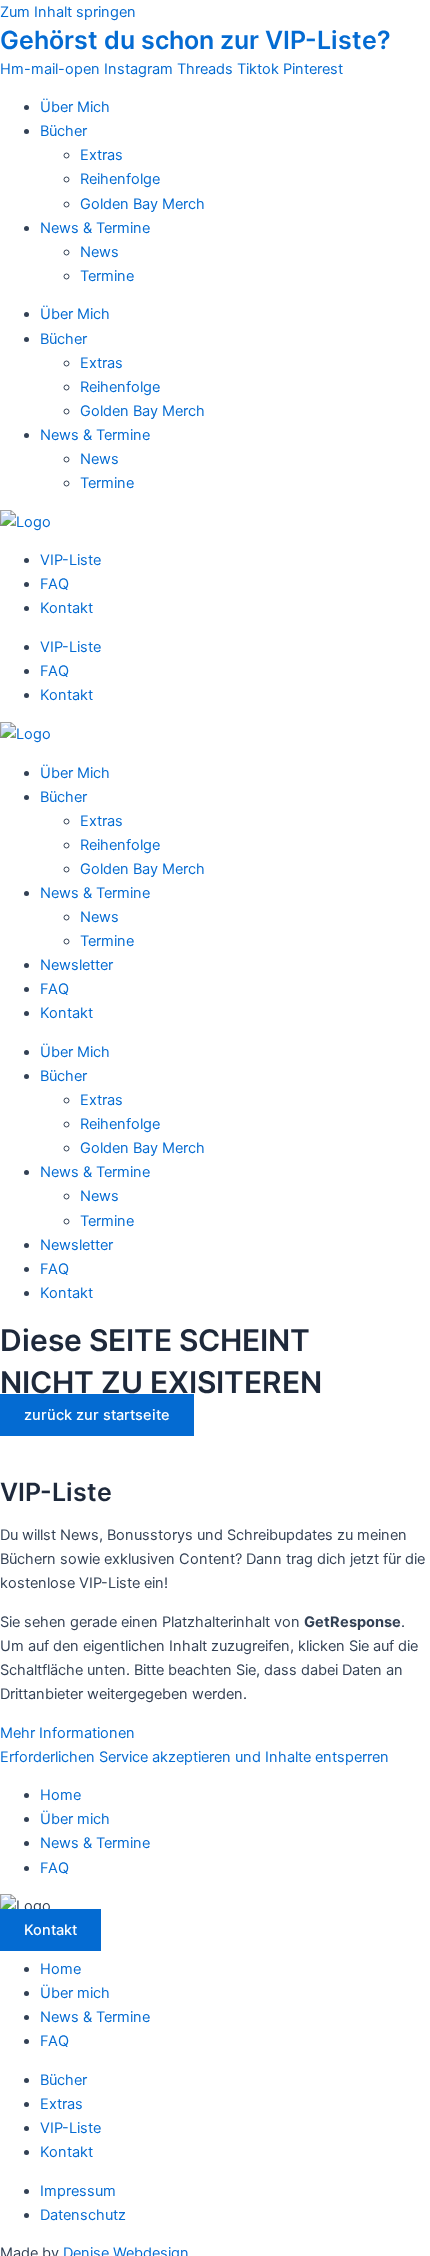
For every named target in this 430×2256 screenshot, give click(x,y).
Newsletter (76, 965)
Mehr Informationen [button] (67, 1733)
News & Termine (95, 228)
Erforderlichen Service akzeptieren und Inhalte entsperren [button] (194, 1757)
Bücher (63, 131)
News (99, 252)
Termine (107, 276)
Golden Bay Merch (142, 204)
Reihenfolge (120, 179)
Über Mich (75, 107)
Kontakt (66, 608)
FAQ (54, 584)
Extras (101, 155)
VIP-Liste (70, 560)
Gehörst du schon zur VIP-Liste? (195, 40)
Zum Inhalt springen (68, 12)
